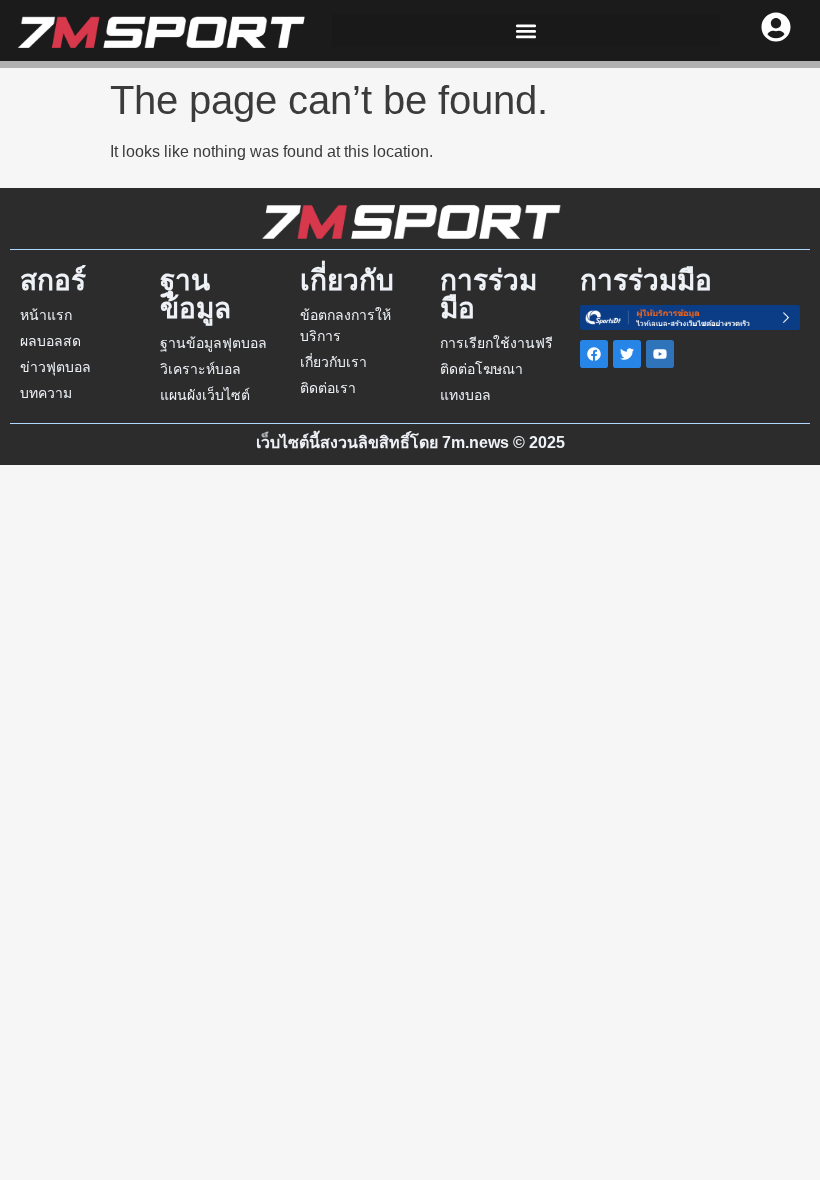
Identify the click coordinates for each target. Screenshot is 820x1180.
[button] (526, 30)
